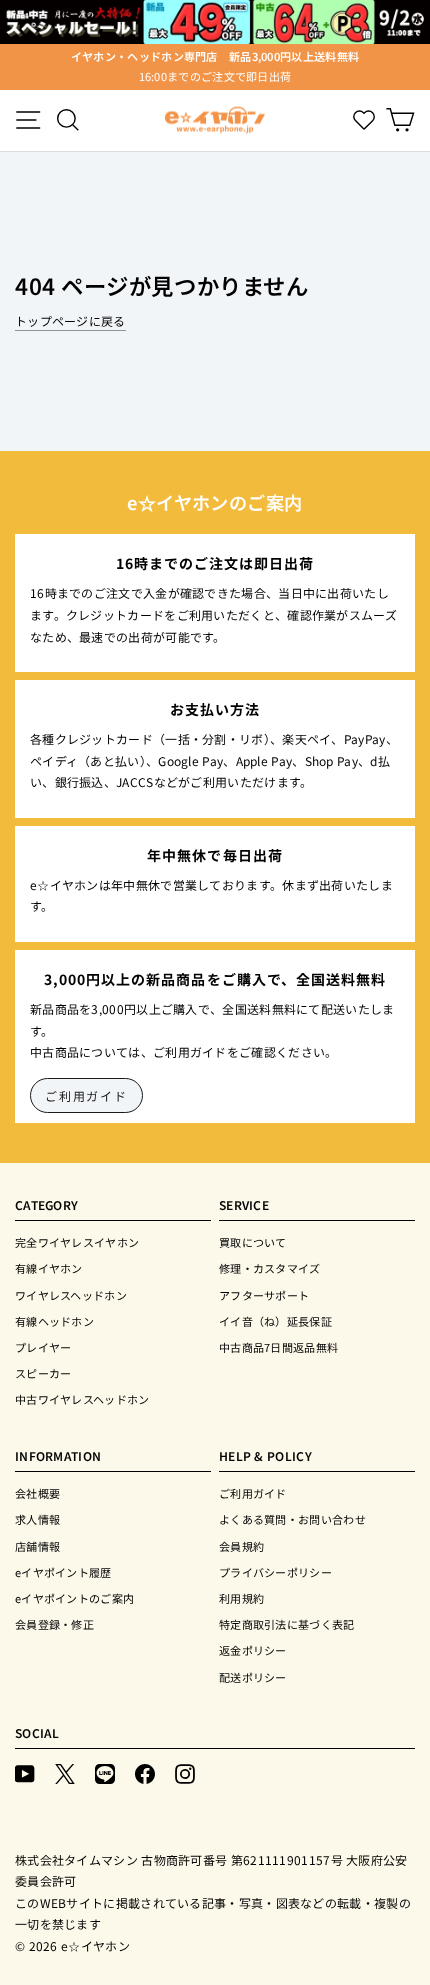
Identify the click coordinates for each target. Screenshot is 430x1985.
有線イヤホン (49, 1268)
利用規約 (241, 1598)
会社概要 (37, 1493)
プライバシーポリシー (275, 1572)
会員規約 (241, 1546)
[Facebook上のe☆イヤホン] (145, 1772)
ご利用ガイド (86, 1095)
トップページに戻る (70, 320)
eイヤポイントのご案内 (74, 1598)
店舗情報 (37, 1546)
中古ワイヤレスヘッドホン (82, 1399)
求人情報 (37, 1519)
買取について (253, 1242)
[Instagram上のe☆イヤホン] (185, 1772)
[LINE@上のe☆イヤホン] (105, 1772)
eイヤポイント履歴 (63, 1572)
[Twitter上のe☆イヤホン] (65, 1772)
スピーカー (43, 1373)
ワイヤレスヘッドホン (71, 1295)
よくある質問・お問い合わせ (292, 1519)
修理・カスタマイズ (270, 1268)
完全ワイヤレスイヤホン (77, 1242)
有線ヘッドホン (54, 1321)
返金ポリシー (253, 1650)
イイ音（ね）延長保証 (275, 1321)
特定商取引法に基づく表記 (287, 1624)
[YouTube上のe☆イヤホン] (25, 1772)
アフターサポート (264, 1295)
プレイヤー (43, 1347)
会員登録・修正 (54, 1624)
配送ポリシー (253, 1677)
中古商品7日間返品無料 (278, 1347)
